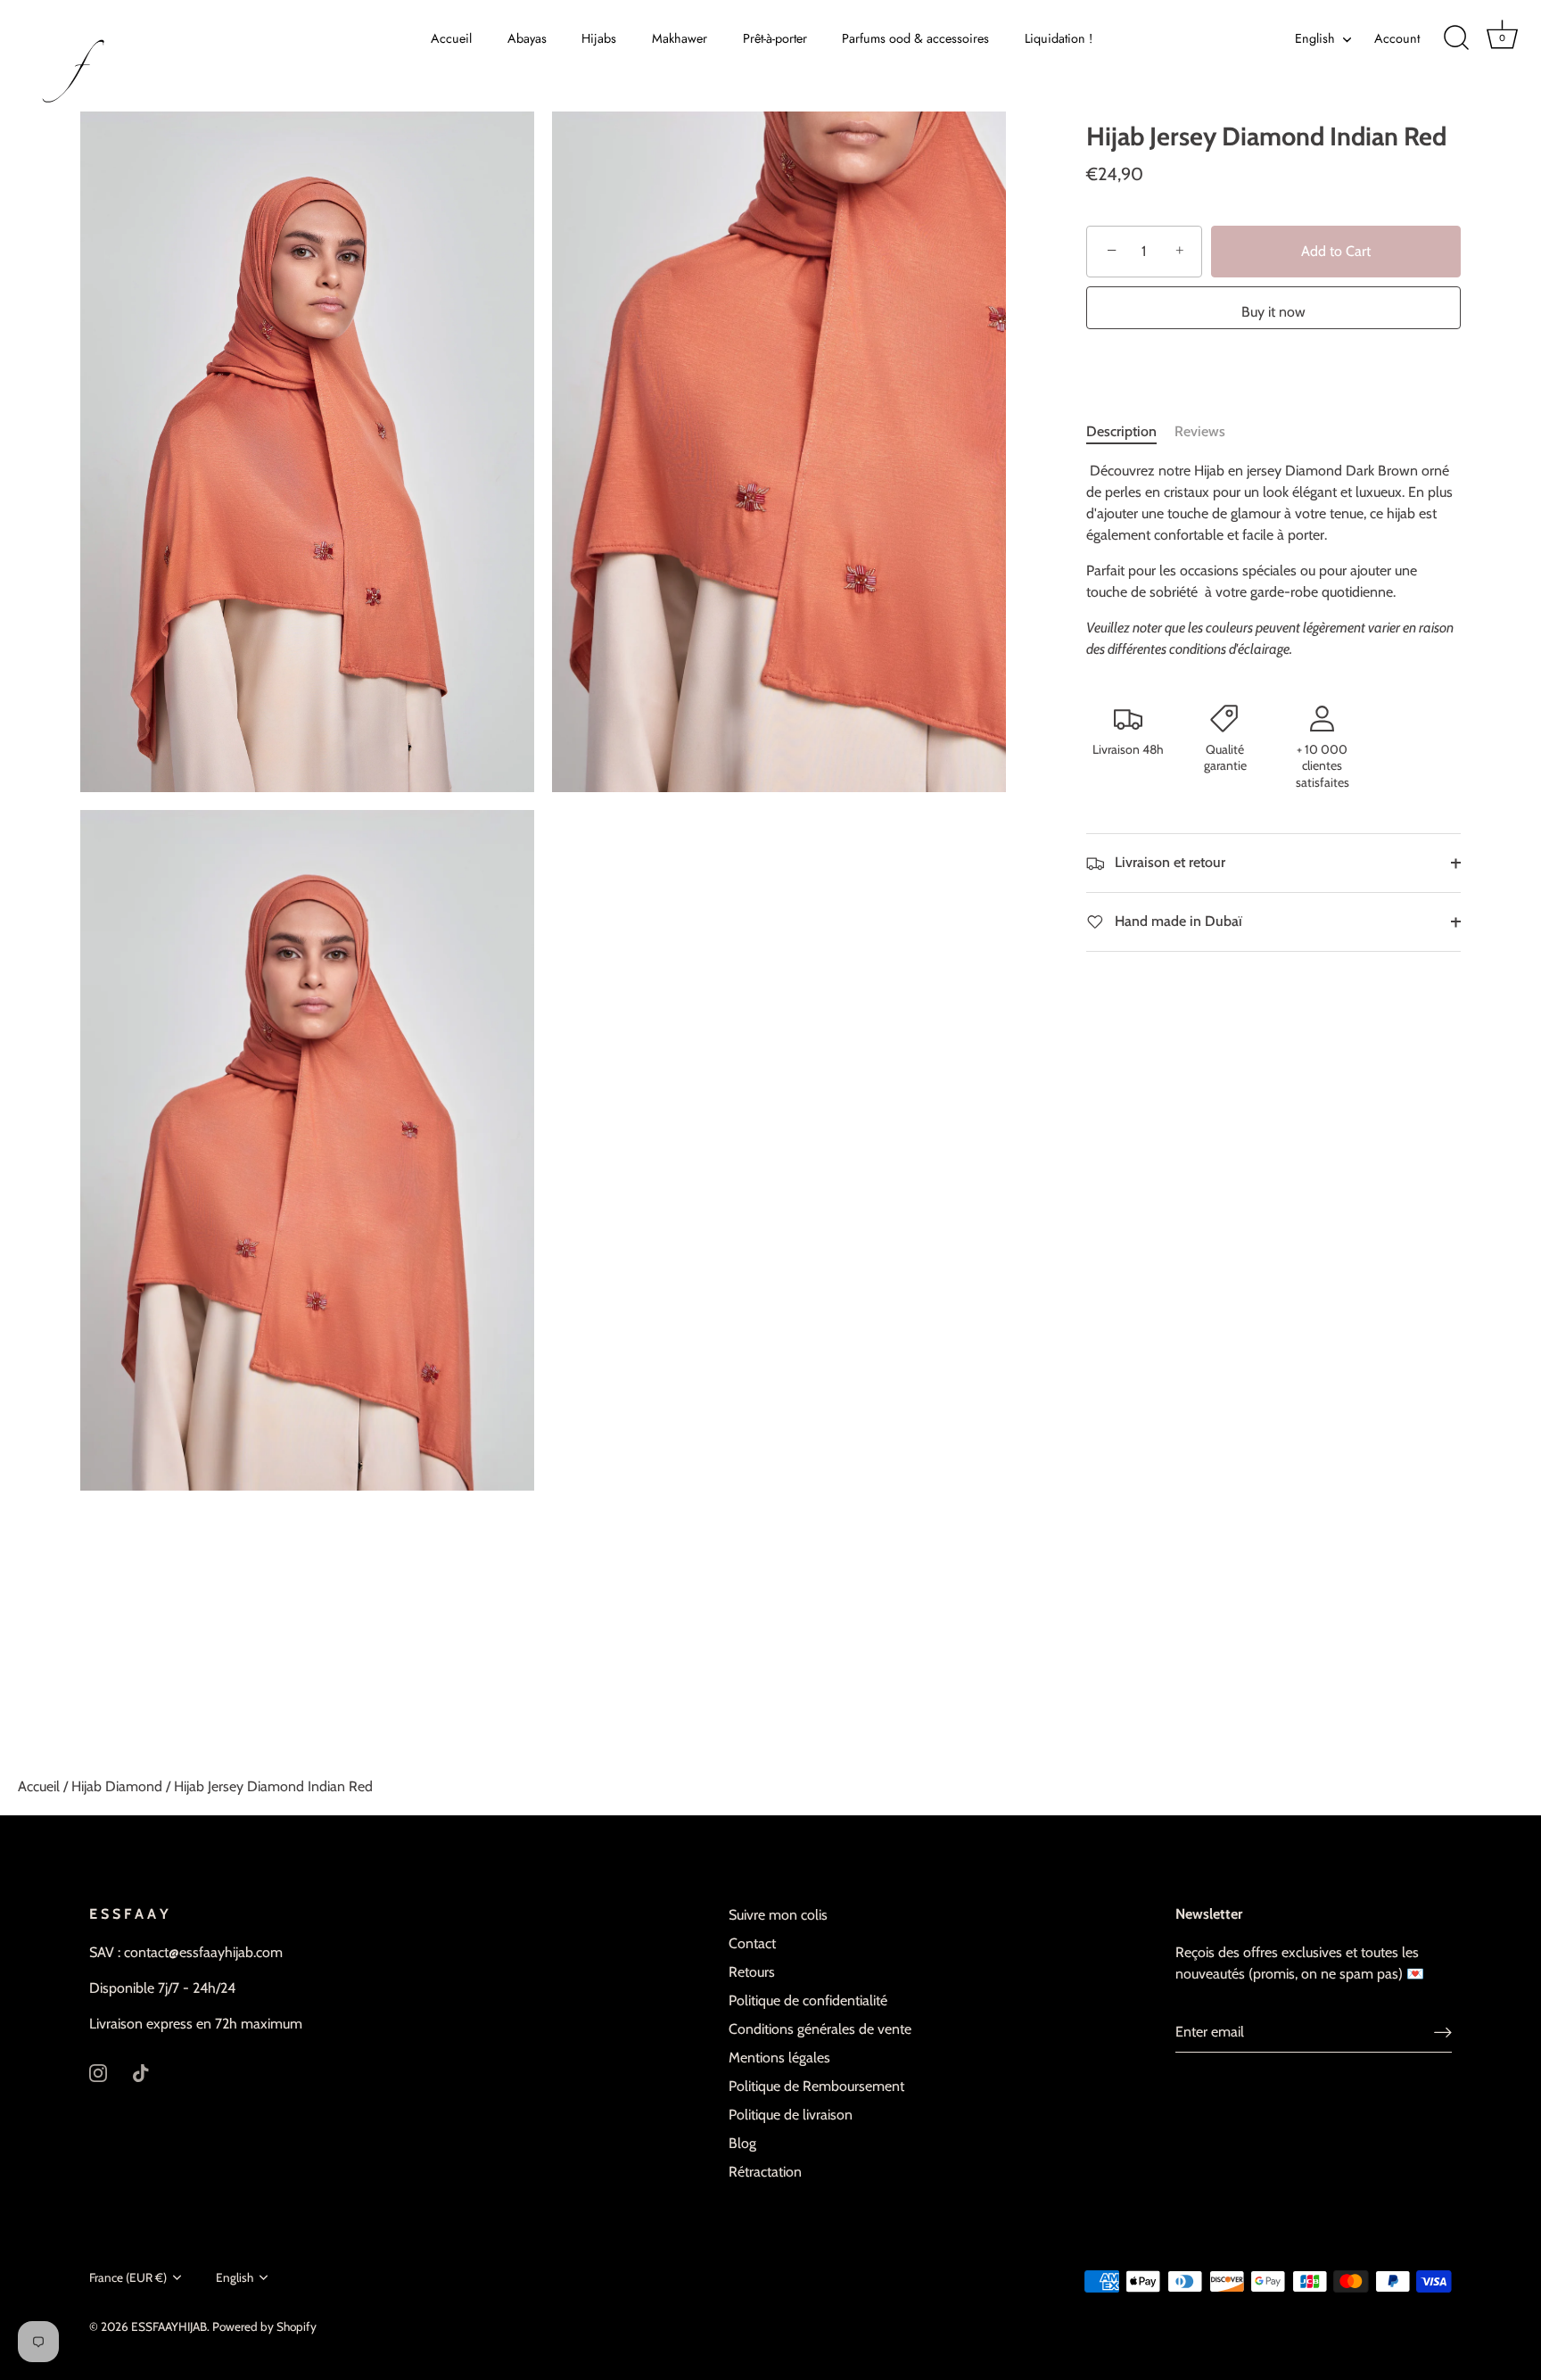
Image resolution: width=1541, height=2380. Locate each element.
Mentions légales (779, 2058)
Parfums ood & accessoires (915, 38)
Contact (752, 1943)
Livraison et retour (1168, 862)
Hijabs (599, 38)
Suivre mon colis (778, 1915)
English (1315, 38)
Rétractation (765, 2172)
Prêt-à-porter (775, 38)
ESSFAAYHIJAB (169, 2326)
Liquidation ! (1059, 38)
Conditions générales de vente (820, 2029)
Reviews (1200, 431)
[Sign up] (1443, 2033)
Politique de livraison (791, 2115)
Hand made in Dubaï (1177, 921)
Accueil (451, 38)
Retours (752, 1972)
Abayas (527, 38)
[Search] (1456, 38)
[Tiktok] (141, 2072)
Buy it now (1273, 312)
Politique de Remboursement (816, 2086)
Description (1121, 431)
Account (1397, 38)
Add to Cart (1336, 251)
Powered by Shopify (264, 2326)
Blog (742, 2143)
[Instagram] (98, 2072)
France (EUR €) (128, 2277)
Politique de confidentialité (808, 2000)
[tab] (1130, 432)
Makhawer (680, 38)
